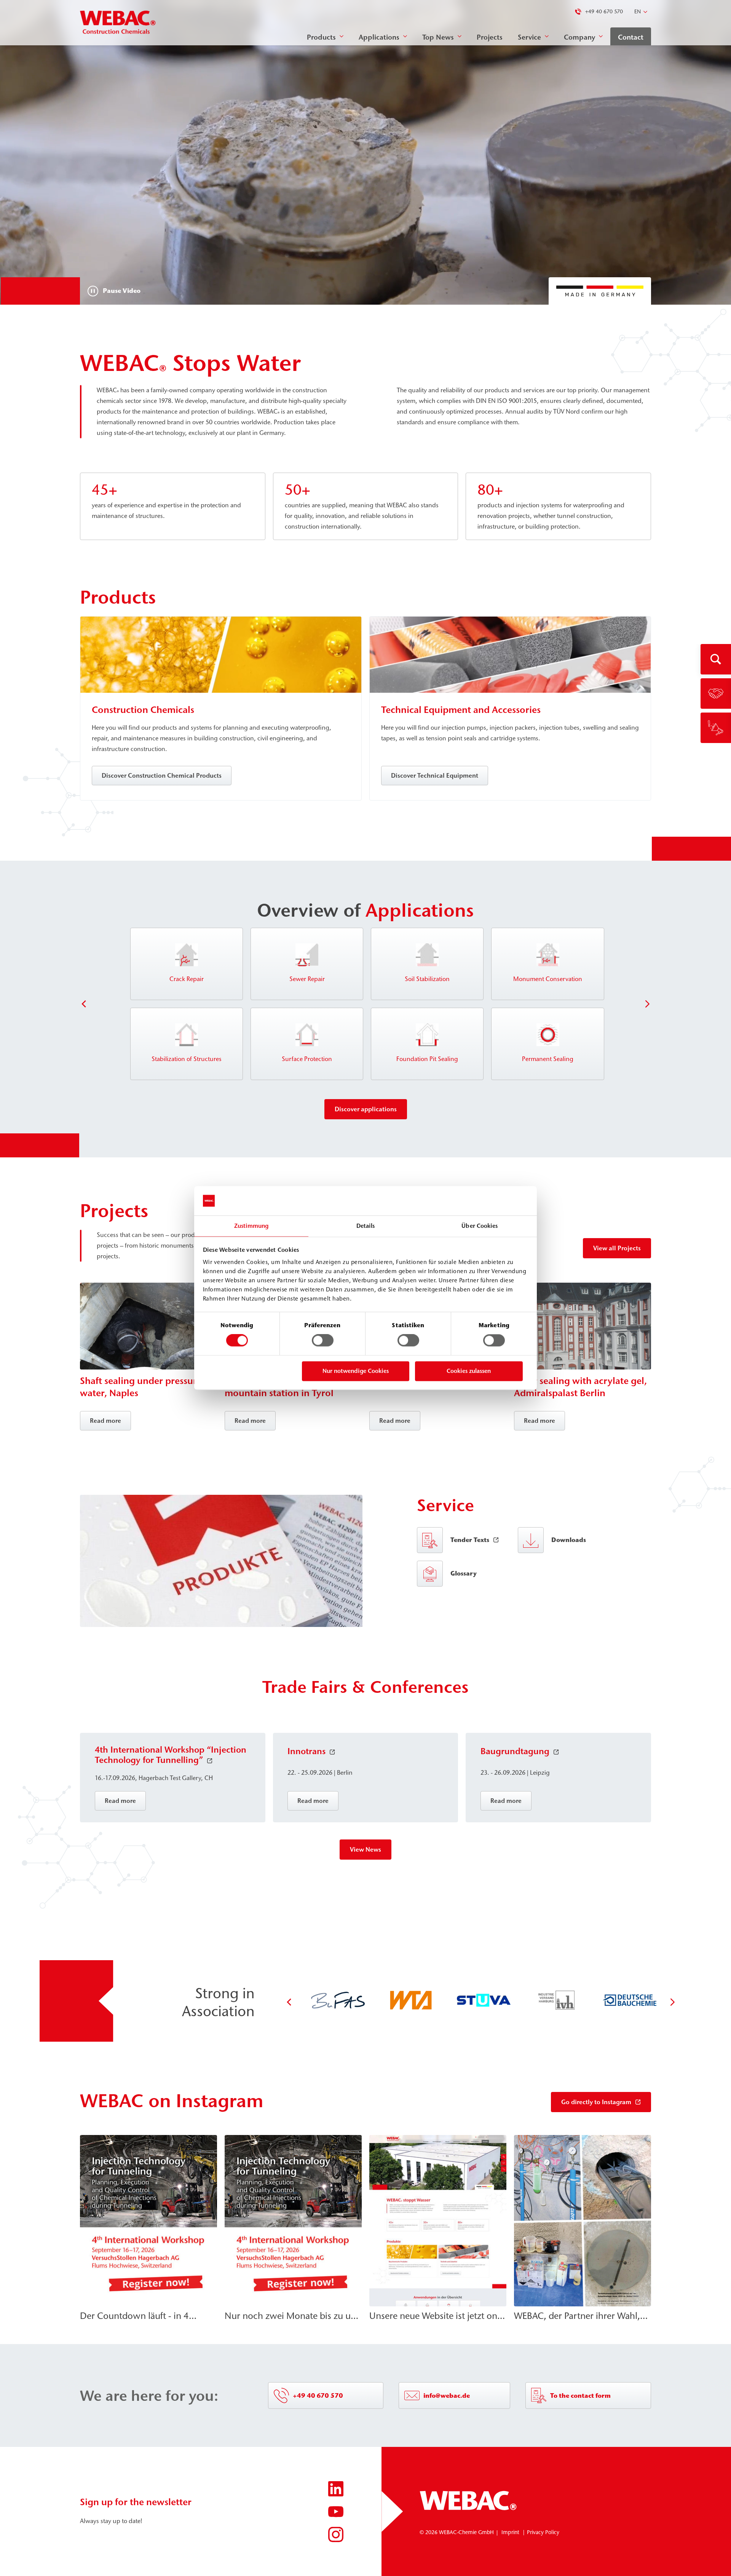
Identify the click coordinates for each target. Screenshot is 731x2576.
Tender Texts (470, 1540)
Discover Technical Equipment (435, 775)
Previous (84, 1004)
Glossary (464, 1573)
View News (365, 1849)
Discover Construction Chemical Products (162, 775)
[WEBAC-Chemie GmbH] (118, 23)
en (638, 12)
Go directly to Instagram (596, 2102)
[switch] (323, 1341)
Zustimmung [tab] (251, 1226)
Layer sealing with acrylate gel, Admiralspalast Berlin (580, 1387)
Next (647, 1004)
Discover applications (366, 1109)
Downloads (569, 1540)
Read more (105, 1421)
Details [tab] (366, 1226)
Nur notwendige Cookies (356, 1371)
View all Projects (617, 1248)
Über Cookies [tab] (480, 1226)
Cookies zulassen (469, 1371)
